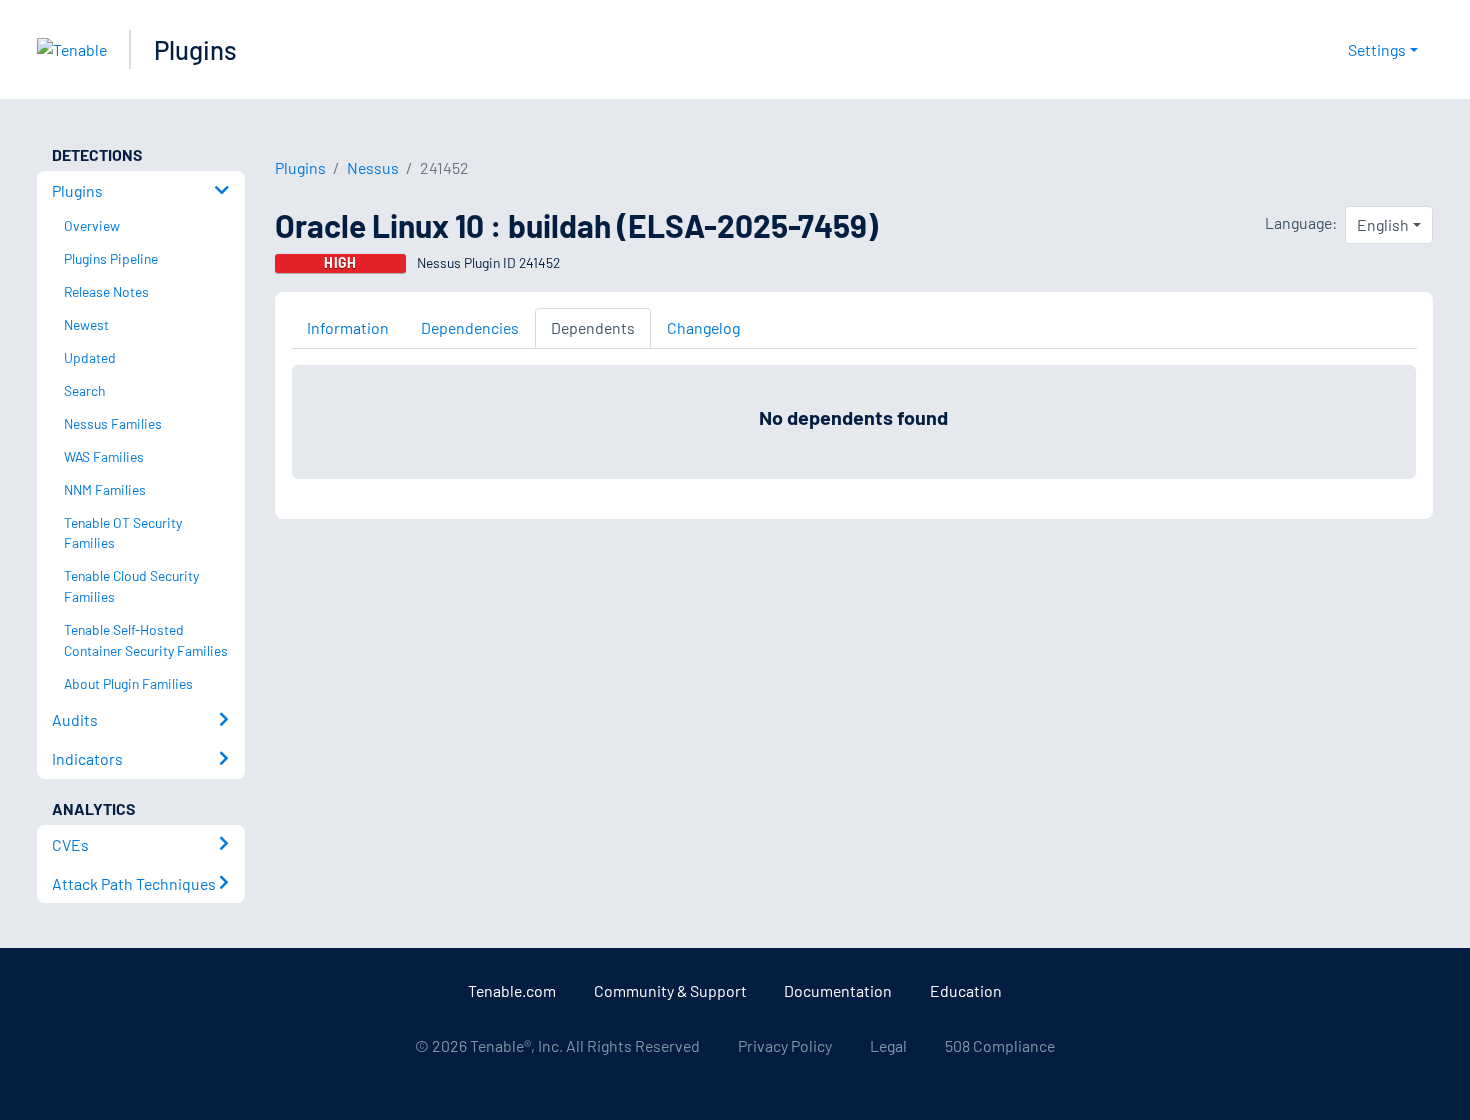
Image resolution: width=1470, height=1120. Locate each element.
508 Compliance (1000, 1045)
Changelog (703, 327)
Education (966, 990)
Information (348, 327)
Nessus (373, 167)
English (1383, 224)
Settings (1377, 49)
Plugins (195, 49)
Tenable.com (512, 990)
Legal (888, 1045)
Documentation (838, 990)
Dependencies (470, 327)
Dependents (593, 327)
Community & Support (670, 990)
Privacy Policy (785, 1045)
